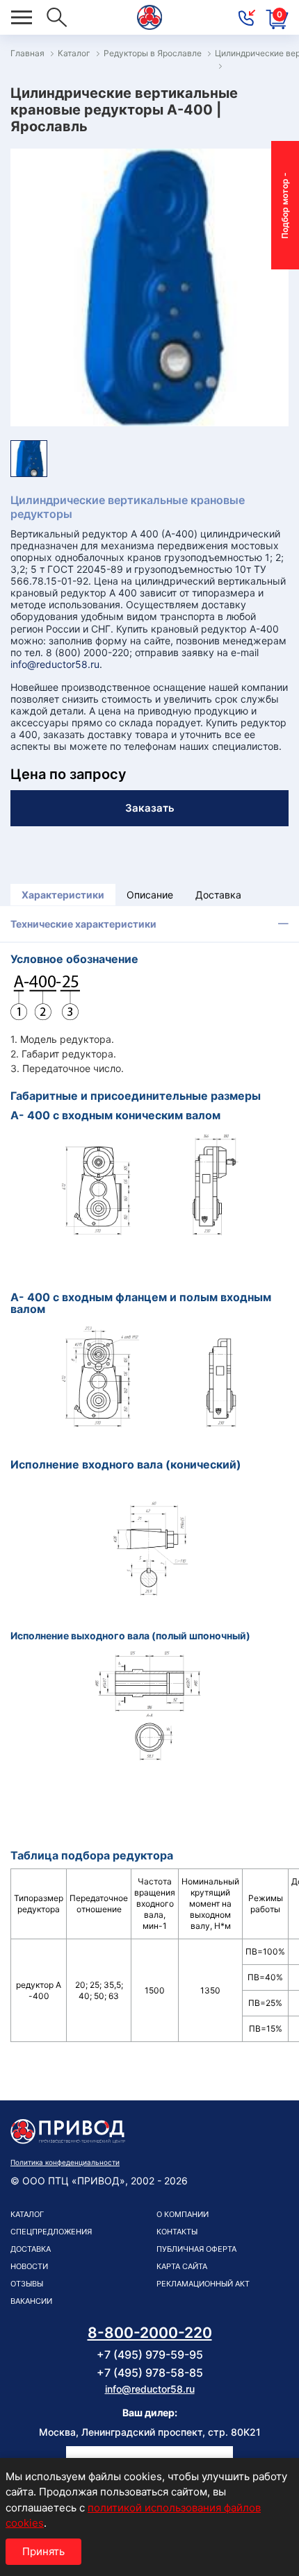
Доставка (218, 895)
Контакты (177, 2232)
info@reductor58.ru (55, 664)
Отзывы (27, 2284)
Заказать (150, 808)
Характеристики (63, 895)
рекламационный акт (203, 2284)
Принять (43, 2551)
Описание (150, 895)
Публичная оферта (196, 2249)
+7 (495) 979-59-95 (150, 2355)
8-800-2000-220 (150, 2333)
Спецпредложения (51, 2232)
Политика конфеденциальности (65, 2162)
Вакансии (31, 2301)
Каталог (27, 2214)
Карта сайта (182, 2266)
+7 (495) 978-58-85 (150, 2373)
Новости (29, 2266)
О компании (183, 2214)
